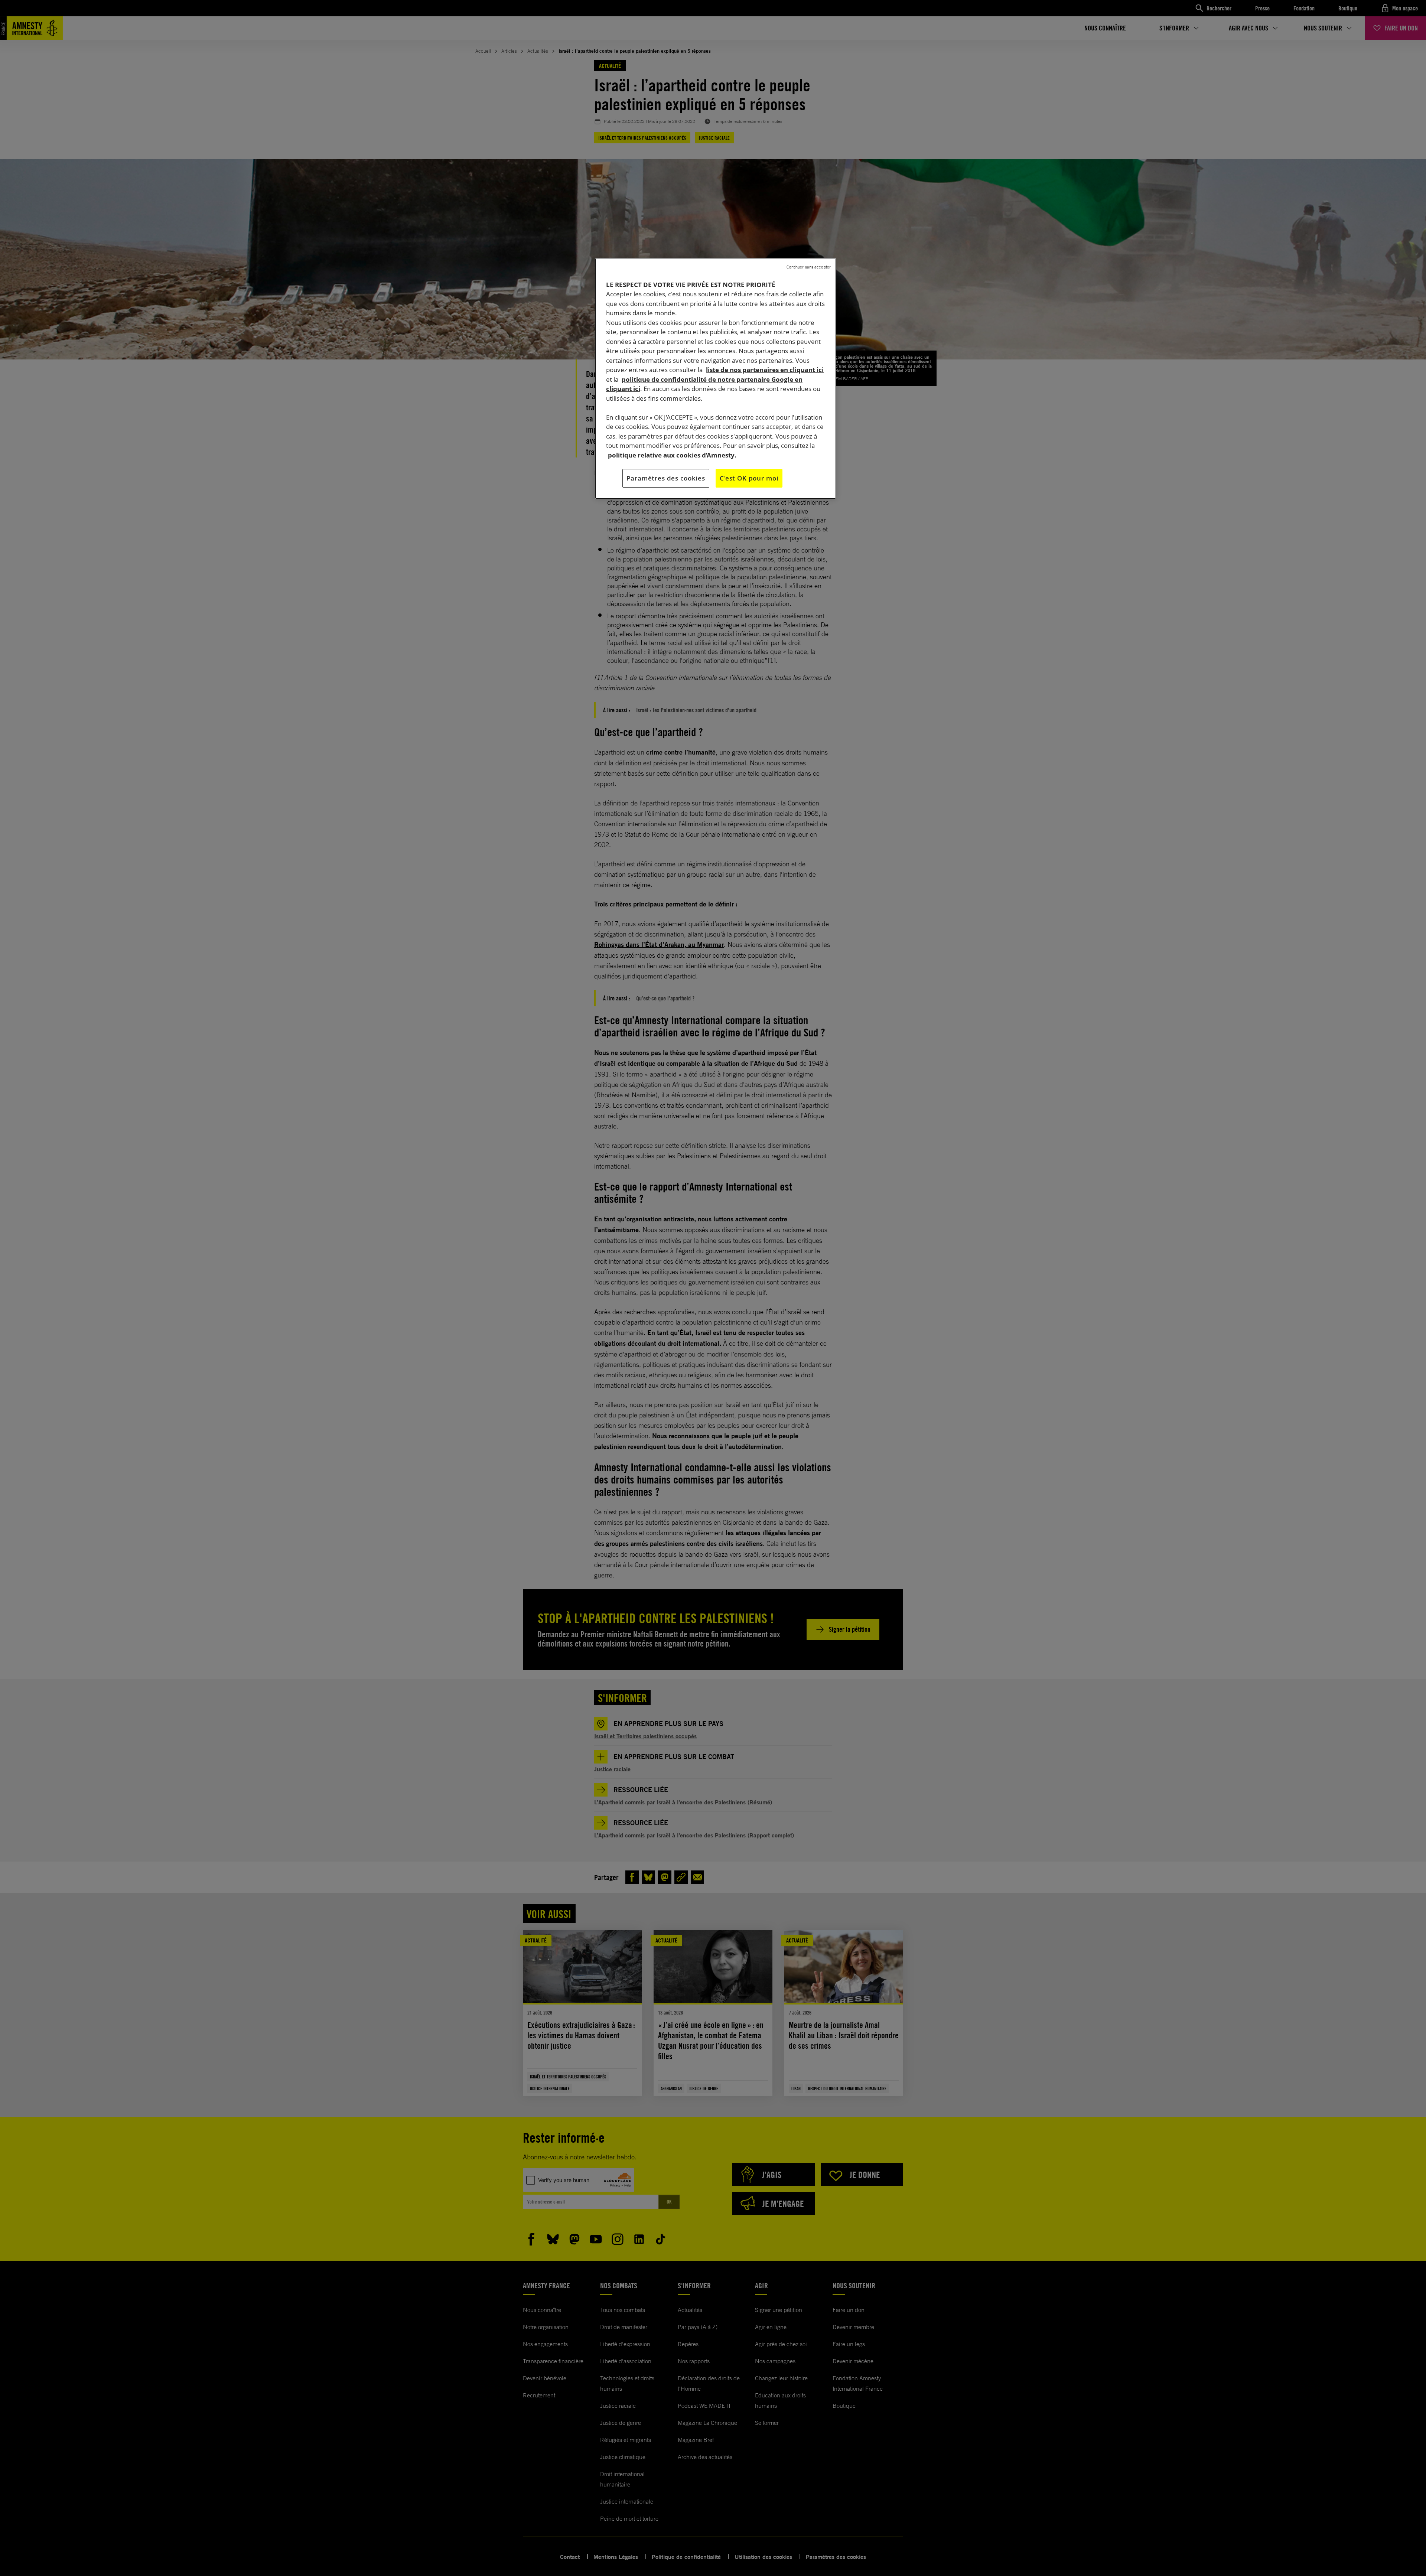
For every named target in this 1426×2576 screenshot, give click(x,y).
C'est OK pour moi (749, 478)
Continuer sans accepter (809, 267)
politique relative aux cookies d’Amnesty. (672, 455)
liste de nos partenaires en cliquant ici (765, 370)
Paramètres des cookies (666, 478)
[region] (716, 378)
